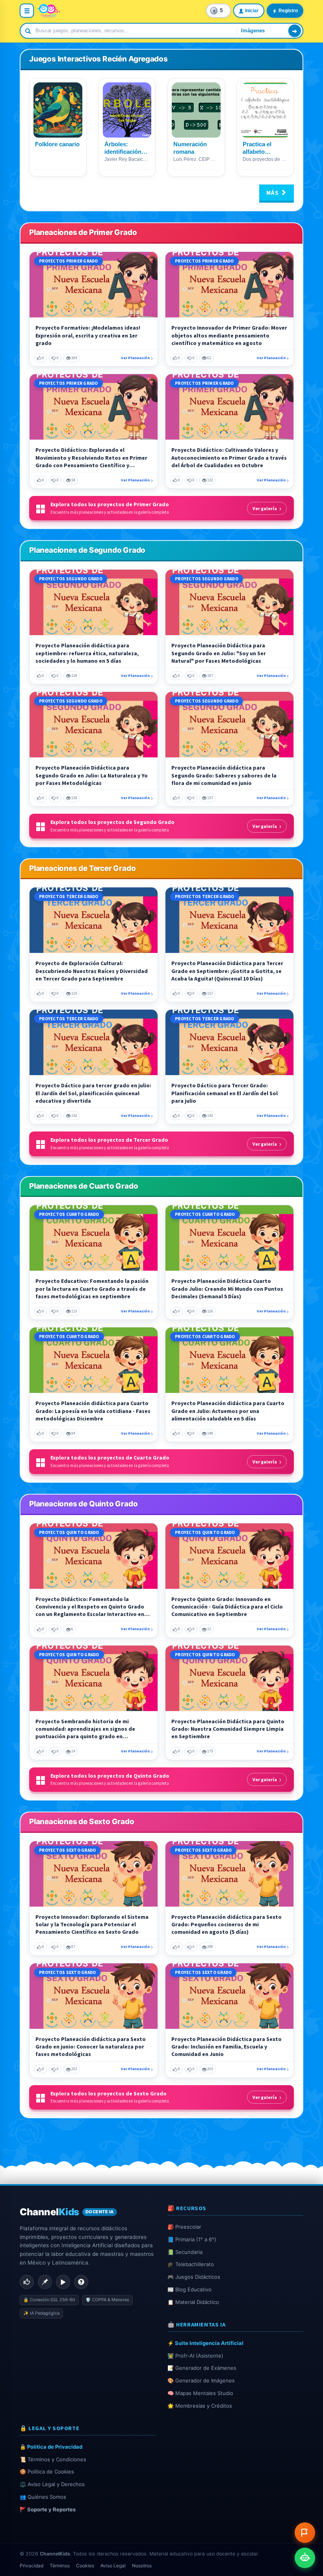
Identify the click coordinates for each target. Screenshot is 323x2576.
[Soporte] (81, 2282)
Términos (60, 2566)
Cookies (85, 2566)
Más (273, 193)
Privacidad (32, 2566)
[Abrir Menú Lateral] (27, 11)
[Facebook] (27, 2282)
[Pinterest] (45, 2282)
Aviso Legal (113, 2566)
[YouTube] (63, 2282)
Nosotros (142, 2566)
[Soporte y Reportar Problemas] (305, 2533)
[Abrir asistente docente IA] (305, 2558)
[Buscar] (295, 31)
